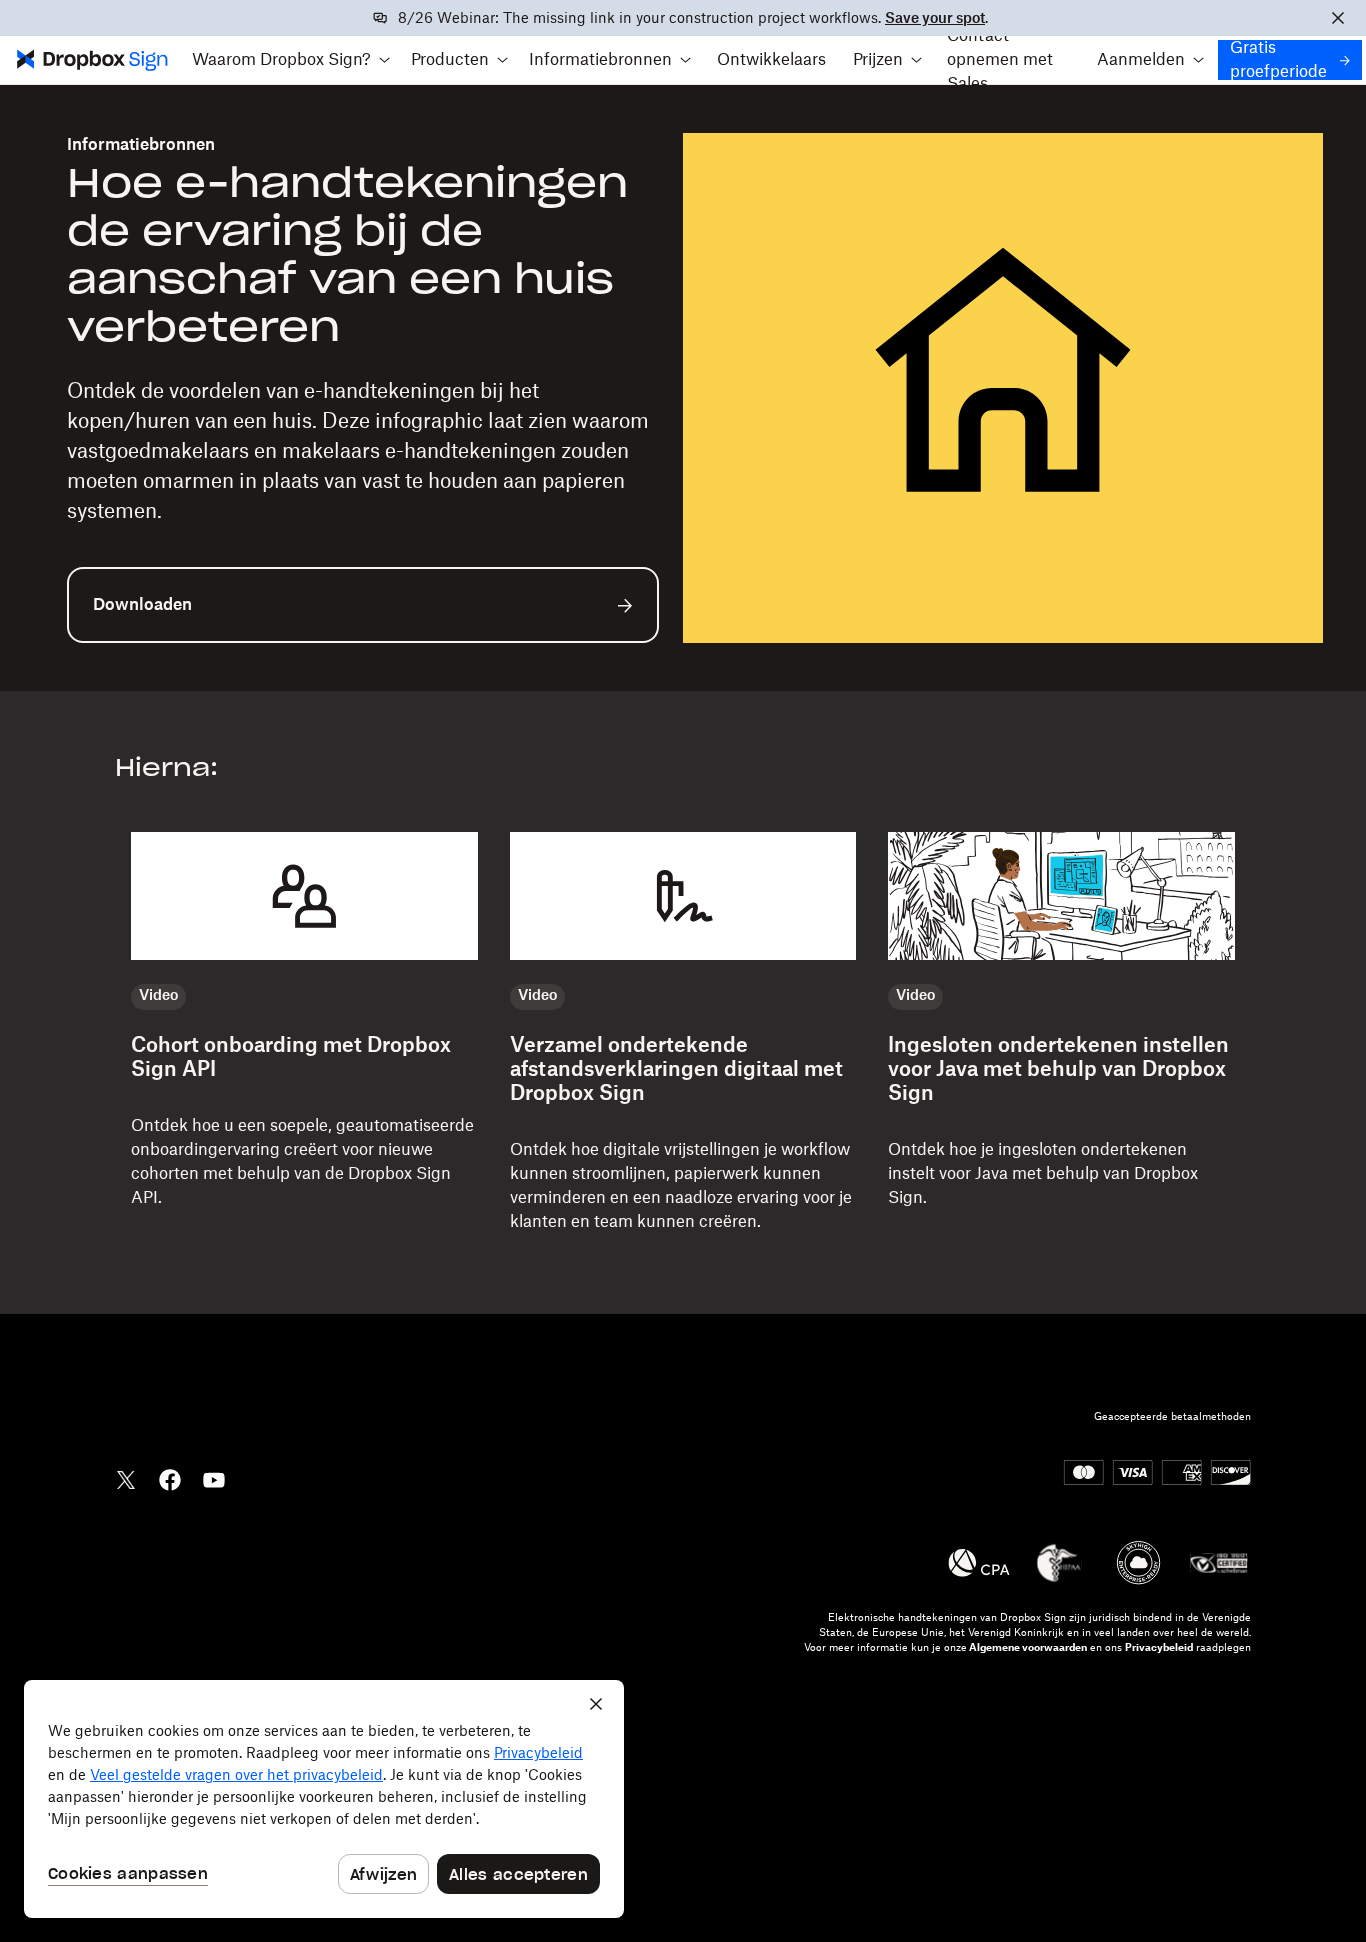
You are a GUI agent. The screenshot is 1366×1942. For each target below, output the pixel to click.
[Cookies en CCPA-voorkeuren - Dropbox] (324, 1799)
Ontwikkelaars (771, 60)
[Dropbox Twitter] (126, 1478)
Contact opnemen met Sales (1000, 60)
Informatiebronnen (141, 145)
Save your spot (935, 19)
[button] (290, 60)
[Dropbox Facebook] (170, 1478)
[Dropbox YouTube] (214, 1478)
